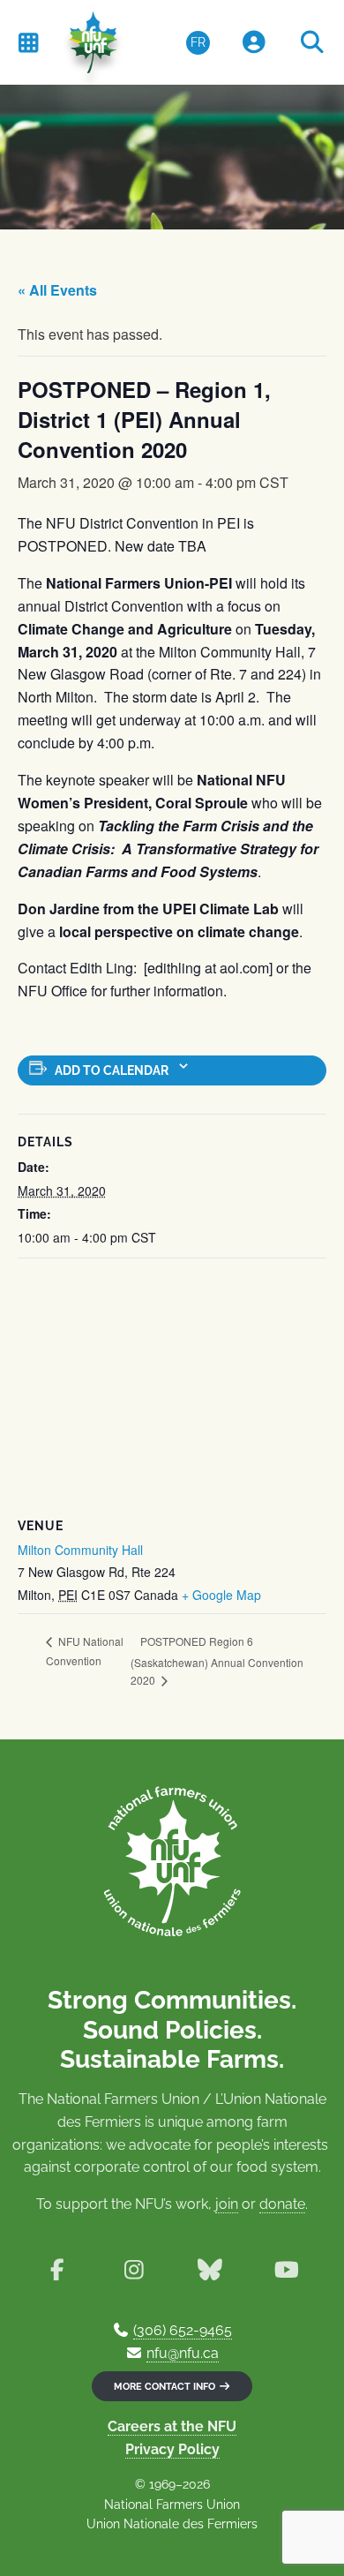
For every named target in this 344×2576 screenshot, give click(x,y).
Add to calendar (112, 1070)
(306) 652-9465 (183, 2330)
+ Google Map (221, 1595)
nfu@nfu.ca (183, 2353)
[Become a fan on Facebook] (57, 2270)
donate (282, 2204)
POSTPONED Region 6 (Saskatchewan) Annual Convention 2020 (217, 1661)
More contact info (166, 2386)
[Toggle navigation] (28, 42)
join (227, 2204)
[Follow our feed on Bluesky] (210, 2270)
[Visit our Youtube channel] (287, 2270)
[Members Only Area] (254, 43)
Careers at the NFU (172, 2426)
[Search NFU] (312, 43)
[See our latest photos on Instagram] (134, 2270)
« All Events (57, 290)
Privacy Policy (172, 2449)
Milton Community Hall (80, 1550)
